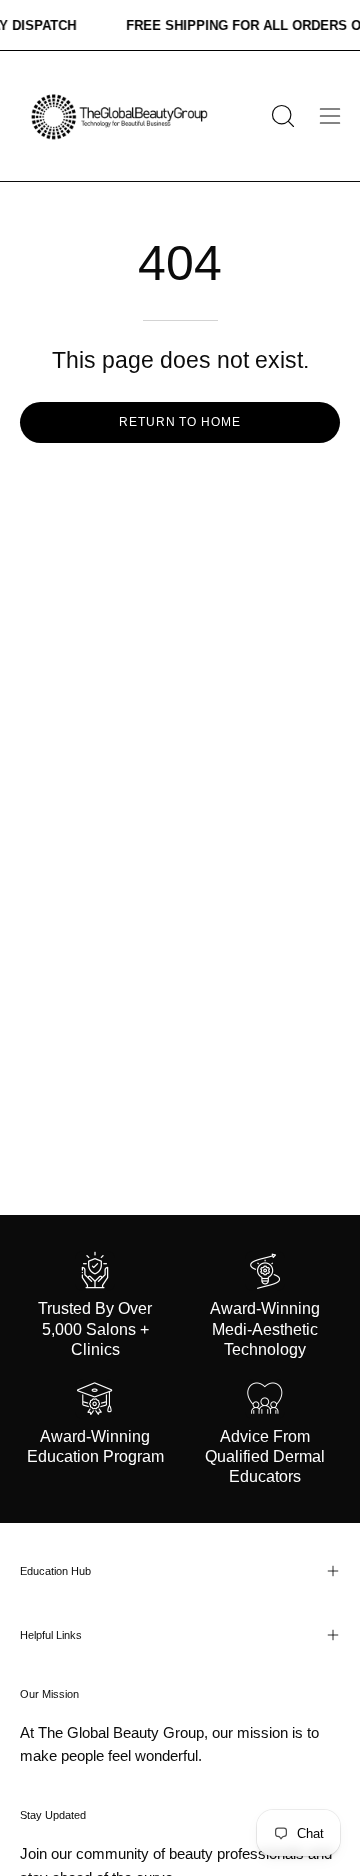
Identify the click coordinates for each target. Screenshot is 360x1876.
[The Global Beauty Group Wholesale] (118, 116)
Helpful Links (51, 1635)
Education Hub (55, 1571)
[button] (281, 116)
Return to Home (180, 422)
